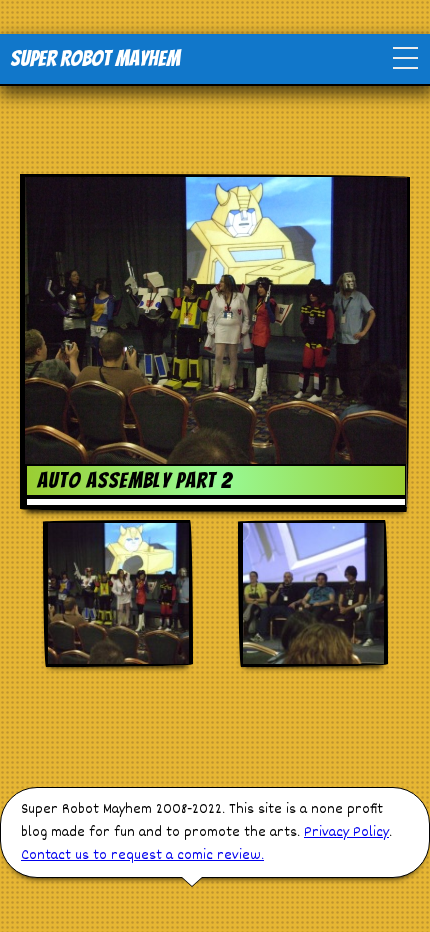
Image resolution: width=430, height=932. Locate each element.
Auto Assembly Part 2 (135, 480)
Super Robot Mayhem (95, 58)
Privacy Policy (346, 832)
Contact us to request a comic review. (142, 855)
